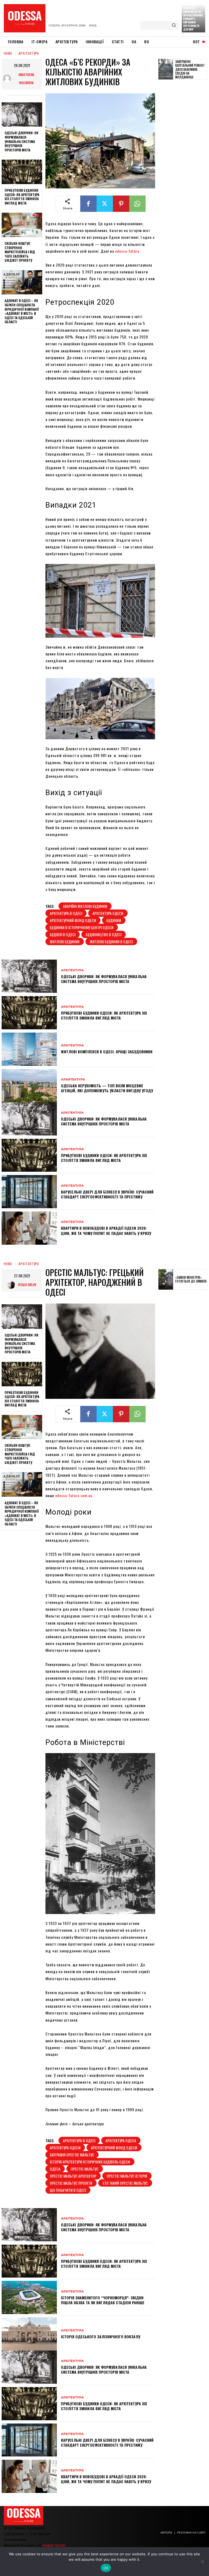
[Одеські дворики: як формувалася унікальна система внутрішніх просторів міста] (22, 115)
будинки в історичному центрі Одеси (82, 927)
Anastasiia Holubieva (26, 79)
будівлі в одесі (63, 934)
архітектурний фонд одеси (73, 920)
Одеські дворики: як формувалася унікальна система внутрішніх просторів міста (21, 141)
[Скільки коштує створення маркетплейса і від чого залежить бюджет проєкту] (22, 225)
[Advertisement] (184, 168)
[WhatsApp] (137, 204)
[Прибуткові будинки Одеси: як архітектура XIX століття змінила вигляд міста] (22, 172)
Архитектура (73, 1080)
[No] (202, 2562)
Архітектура (29, 53)
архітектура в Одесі (66, 913)
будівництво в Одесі (104, 934)
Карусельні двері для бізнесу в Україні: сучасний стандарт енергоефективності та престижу (107, 1194)
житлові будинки (65, 941)
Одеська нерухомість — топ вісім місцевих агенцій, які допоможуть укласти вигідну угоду (107, 1088)
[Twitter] (105, 204)
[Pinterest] (121, 204)
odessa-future (127, 251)
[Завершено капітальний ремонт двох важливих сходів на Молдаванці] (166, 69)
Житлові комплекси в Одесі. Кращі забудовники (107, 1052)
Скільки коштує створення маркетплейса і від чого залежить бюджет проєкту (20, 252)
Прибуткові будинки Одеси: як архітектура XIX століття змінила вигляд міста (22, 197)
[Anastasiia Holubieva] (8, 79)
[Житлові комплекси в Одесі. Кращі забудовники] (29, 1049)
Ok (106, 2568)
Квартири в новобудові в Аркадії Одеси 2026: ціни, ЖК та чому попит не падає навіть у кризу (106, 1230)
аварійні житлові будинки (85, 906)
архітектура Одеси (108, 913)
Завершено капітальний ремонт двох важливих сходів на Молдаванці (190, 69)
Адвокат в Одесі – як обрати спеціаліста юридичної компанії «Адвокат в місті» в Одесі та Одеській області (22, 311)
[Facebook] (88, 204)
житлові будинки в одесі (111, 941)
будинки (114, 920)
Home (8, 53)
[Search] (174, 25)
